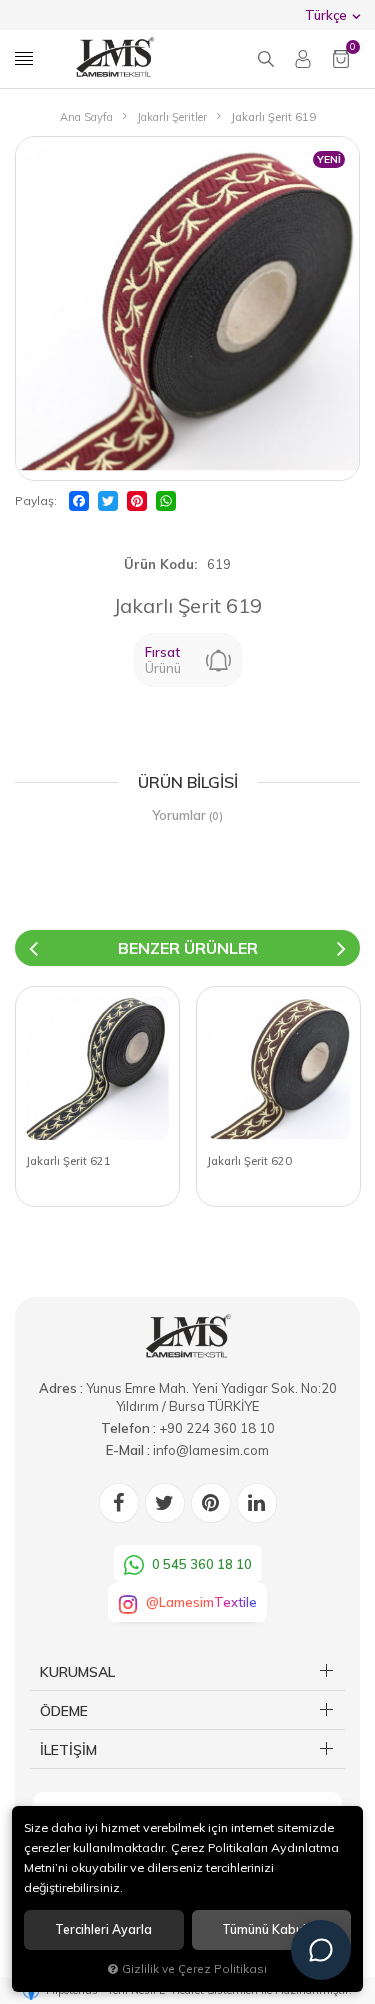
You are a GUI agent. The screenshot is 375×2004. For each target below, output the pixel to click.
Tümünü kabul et (271, 1929)
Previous (33, 948)
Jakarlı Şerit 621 (68, 1161)
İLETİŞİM (68, 1750)
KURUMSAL (77, 1672)
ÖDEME (64, 1711)
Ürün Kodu (159, 564)
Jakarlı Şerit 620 (249, 1161)
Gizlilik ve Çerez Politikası (194, 1968)
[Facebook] (79, 501)
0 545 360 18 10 (202, 1564)
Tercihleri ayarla (103, 1929)
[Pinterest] (137, 501)
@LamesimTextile (201, 1602)
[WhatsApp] (166, 501)
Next (341, 948)
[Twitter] (108, 501)
